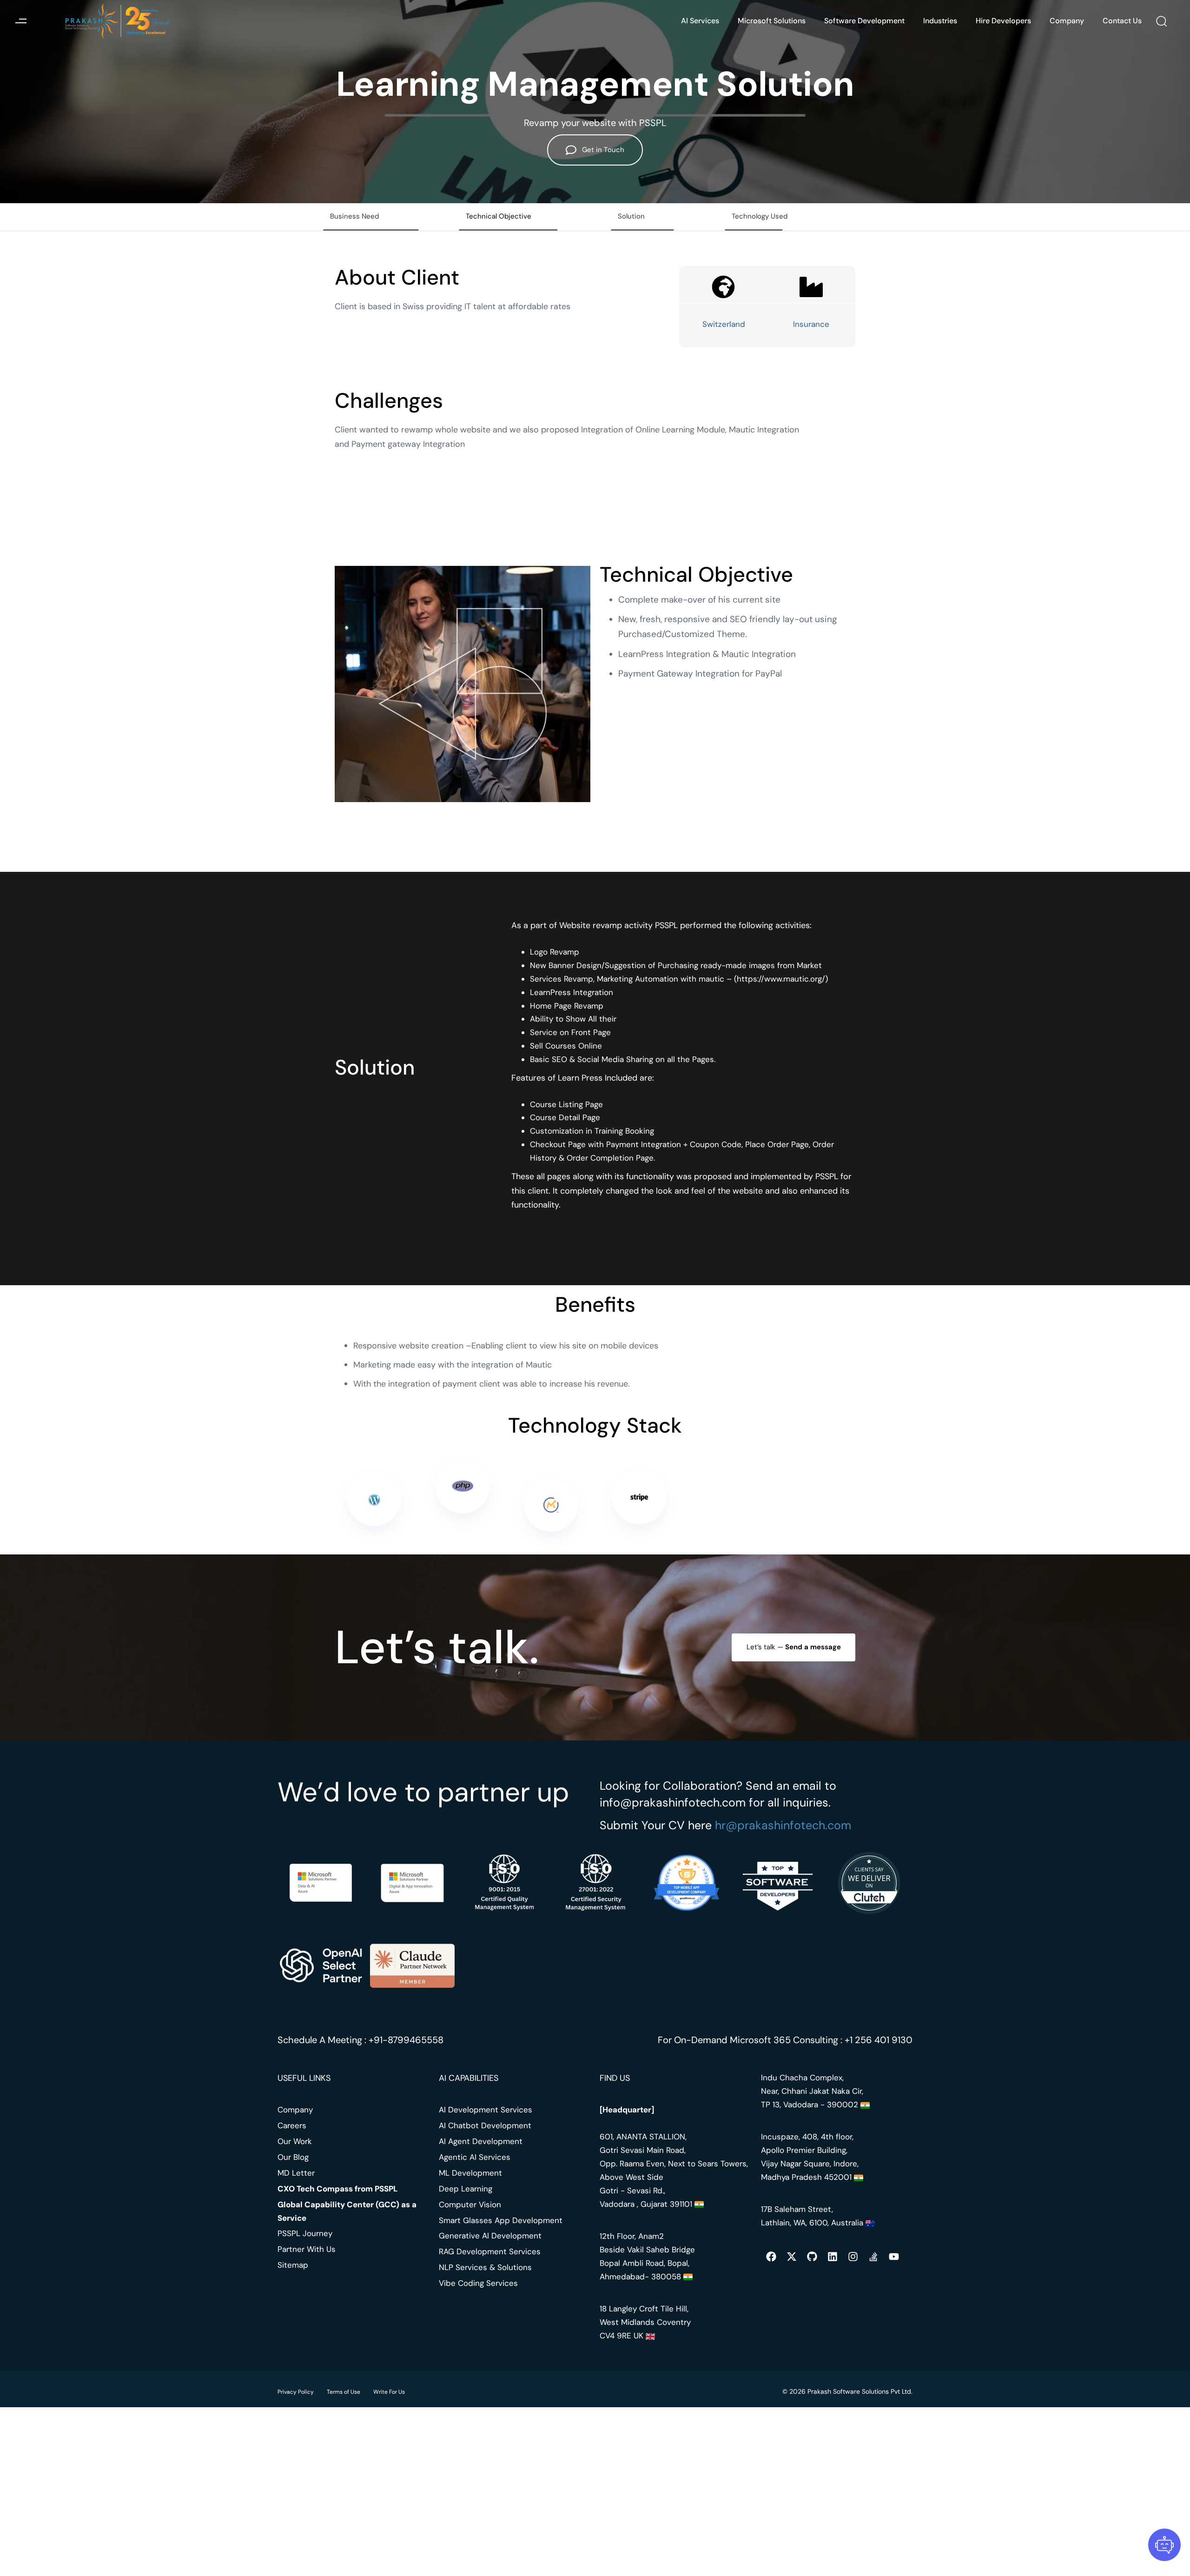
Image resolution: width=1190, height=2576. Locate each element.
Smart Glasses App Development (501, 2220)
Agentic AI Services (475, 2157)
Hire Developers (1003, 21)
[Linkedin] (833, 2257)
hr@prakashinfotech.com (783, 1825)
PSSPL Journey (305, 2234)
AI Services (700, 21)
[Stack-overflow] (873, 2257)
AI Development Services (486, 2110)
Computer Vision (470, 2204)
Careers (292, 2125)
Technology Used (760, 216)
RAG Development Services (490, 2251)
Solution (631, 216)
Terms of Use (344, 2392)
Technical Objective (499, 216)
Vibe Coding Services (478, 2283)
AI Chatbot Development (485, 2125)
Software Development (864, 21)
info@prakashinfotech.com (673, 1803)
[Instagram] (853, 2257)
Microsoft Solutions (772, 21)
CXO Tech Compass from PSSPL (338, 2189)
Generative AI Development (490, 2236)
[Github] (812, 2257)
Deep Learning (466, 2189)
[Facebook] (771, 2257)
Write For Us (389, 2392)
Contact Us (1122, 21)
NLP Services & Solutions (485, 2267)
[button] (21, 21)
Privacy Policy (296, 2392)
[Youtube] (894, 2257)
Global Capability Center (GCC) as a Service (347, 2211)
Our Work (295, 2141)
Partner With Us (307, 2249)
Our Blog (293, 2157)
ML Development (470, 2173)
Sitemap (293, 2265)
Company (1067, 21)
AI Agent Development (481, 2141)
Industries (940, 21)
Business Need (354, 216)
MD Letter (296, 2173)
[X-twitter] (792, 2257)
